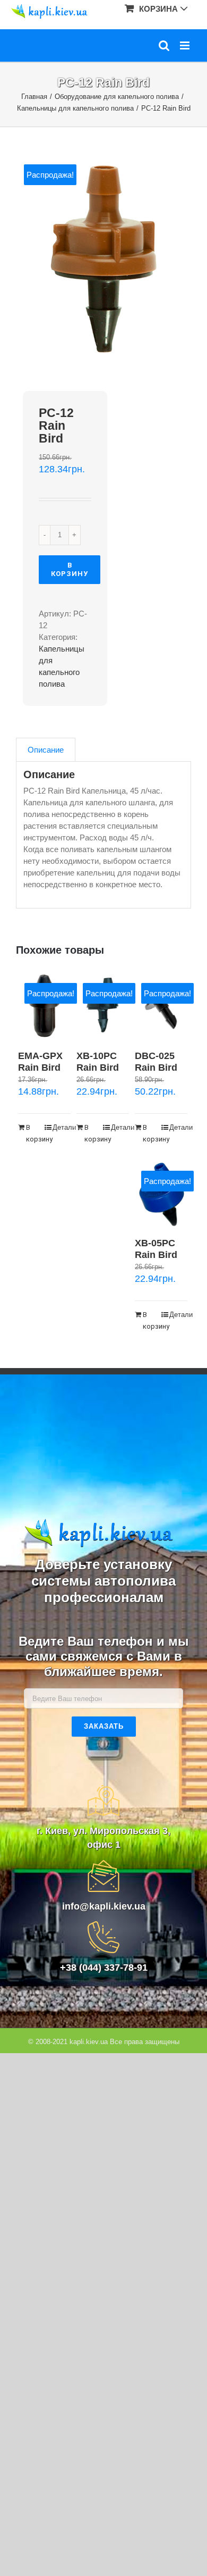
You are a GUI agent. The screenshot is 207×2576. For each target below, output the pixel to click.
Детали (61, 1127)
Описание (46, 750)
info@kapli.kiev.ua (104, 1906)
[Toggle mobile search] (164, 45)
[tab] (46, 750)
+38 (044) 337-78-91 (104, 1968)
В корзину (70, 569)
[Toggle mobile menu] (186, 45)
